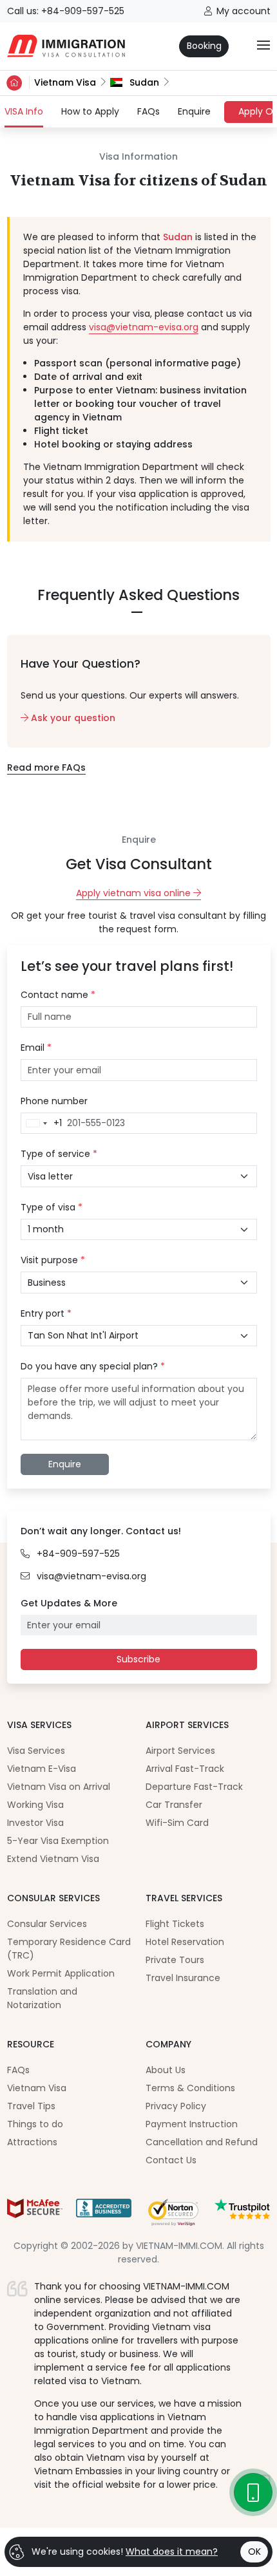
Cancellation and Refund (202, 2142)
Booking (204, 46)
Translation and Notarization (42, 1998)
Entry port (46, 1313)
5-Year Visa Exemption (58, 1841)
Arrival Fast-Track (185, 1769)
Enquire (194, 111)
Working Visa (35, 1805)
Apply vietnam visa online (135, 893)
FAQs (148, 111)
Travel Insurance (183, 1978)
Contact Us (171, 2160)
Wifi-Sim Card (177, 1823)
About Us (166, 2070)
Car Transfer (174, 1805)
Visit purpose (53, 1260)
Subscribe (138, 1659)
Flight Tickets (175, 1924)
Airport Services (180, 1751)
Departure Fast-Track (194, 1787)
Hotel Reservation (185, 1942)
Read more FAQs (46, 767)
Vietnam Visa (65, 82)
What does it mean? (172, 2552)
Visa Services (36, 1751)
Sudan (143, 82)
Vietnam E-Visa (42, 1769)
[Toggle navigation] (263, 46)
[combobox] (42, 1123)
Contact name (58, 995)
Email (36, 1048)
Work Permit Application (61, 1973)
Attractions (32, 2142)
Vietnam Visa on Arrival (59, 1787)
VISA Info (24, 111)
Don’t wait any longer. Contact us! (101, 1531)
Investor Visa (35, 1823)
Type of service (59, 1154)
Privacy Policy (176, 2106)
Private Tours (175, 1960)
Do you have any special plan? (93, 1366)
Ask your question (72, 718)
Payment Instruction (192, 2124)
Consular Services (47, 1924)
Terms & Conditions (190, 2088)
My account (244, 11)
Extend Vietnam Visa (53, 1859)
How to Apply (90, 111)
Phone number (54, 1101)
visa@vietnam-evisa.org (144, 327)
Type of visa (52, 1207)
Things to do (35, 2124)
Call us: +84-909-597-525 (66, 11)
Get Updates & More (69, 1603)
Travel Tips (31, 2106)
